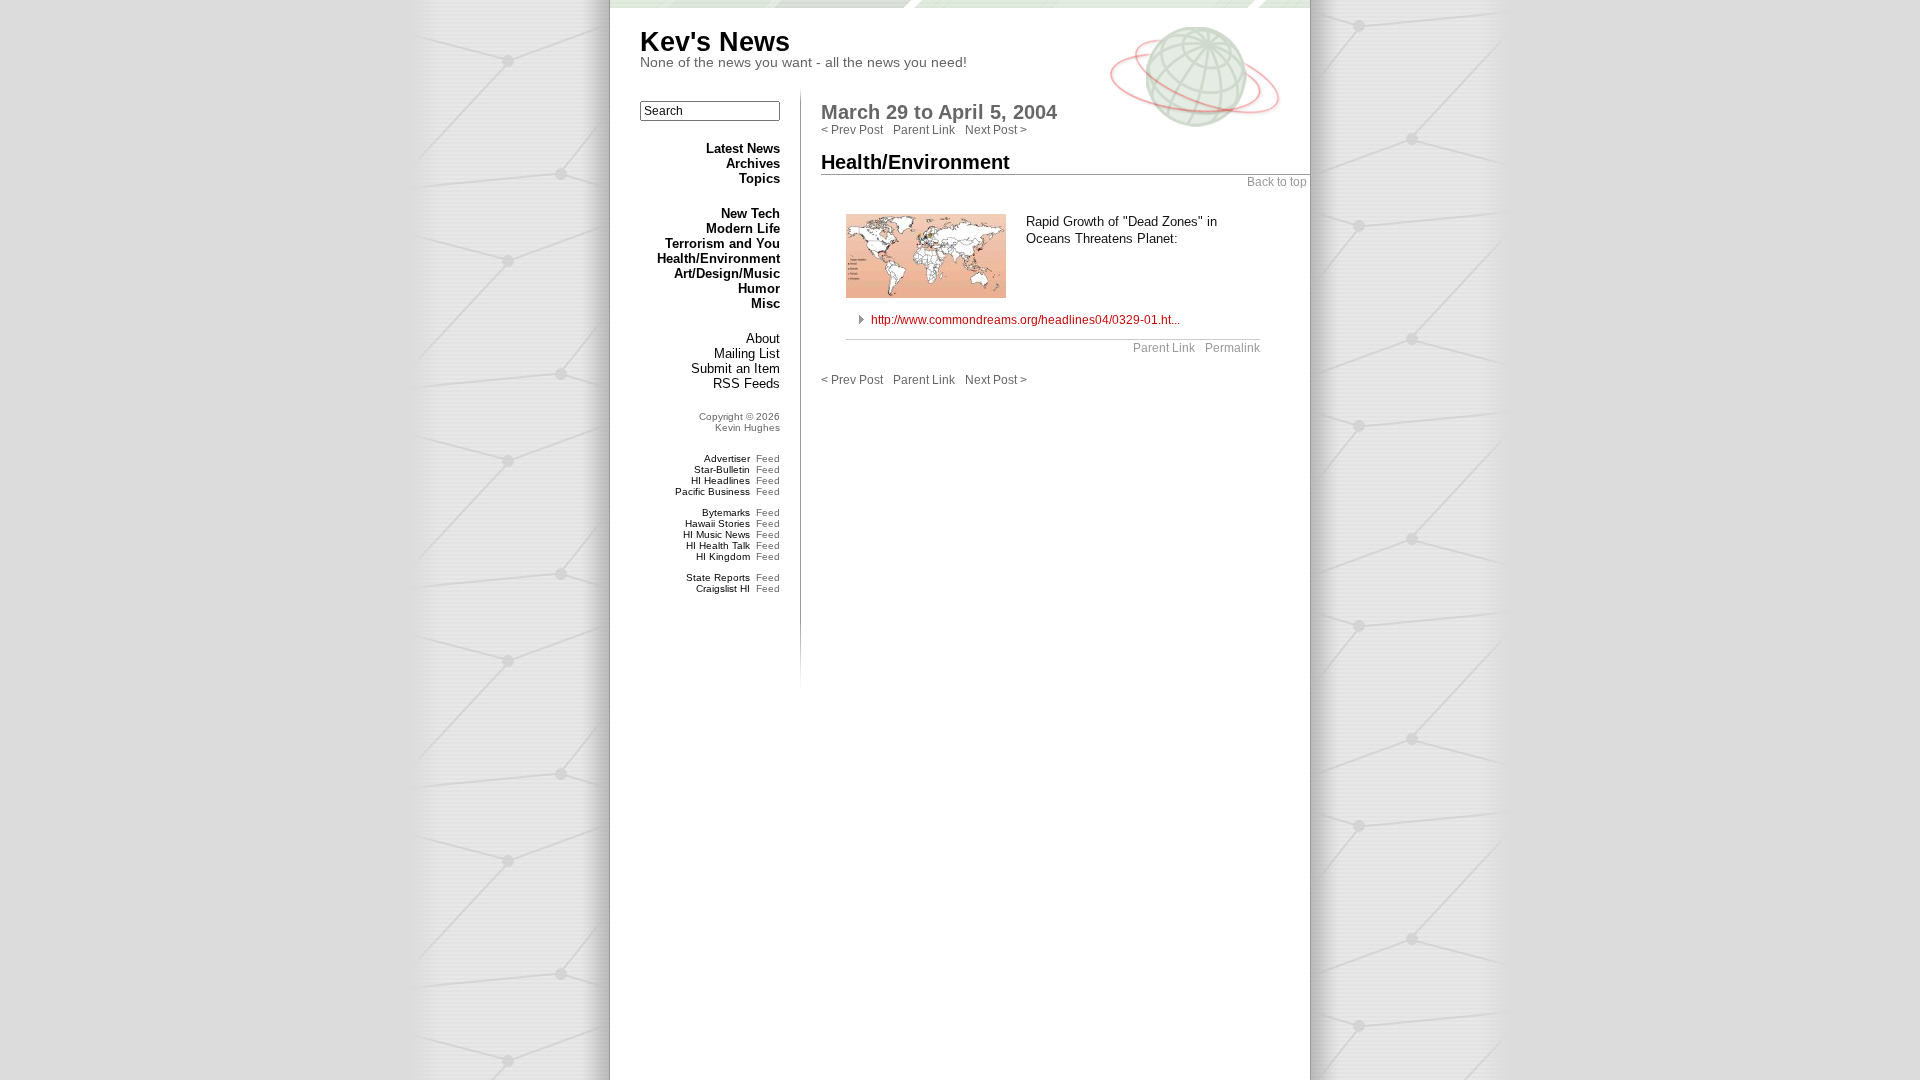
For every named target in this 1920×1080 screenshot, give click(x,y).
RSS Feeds (746, 383)
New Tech (750, 213)
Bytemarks (726, 512)
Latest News (743, 148)
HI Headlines (720, 480)
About (763, 338)
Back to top (1277, 182)
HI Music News (716, 534)
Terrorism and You (722, 243)
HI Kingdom (723, 556)
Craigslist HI (723, 588)
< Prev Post (852, 130)
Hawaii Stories (717, 523)
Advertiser (727, 458)
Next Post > (996, 130)
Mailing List (747, 353)
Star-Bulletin (722, 469)
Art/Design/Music (727, 273)
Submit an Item (735, 368)
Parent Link (924, 130)
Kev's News (715, 42)
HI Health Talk (718, 545)
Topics (759, 178)
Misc (765, 303)
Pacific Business (712, 491)
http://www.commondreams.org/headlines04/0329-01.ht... (1025, 320)
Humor (759, 288)
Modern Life (743, 228)
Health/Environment (718, 258)
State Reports (718, 577)
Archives (753, 163)
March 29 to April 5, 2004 (939, 112)
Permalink (1232, 348)
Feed (768, 458)
